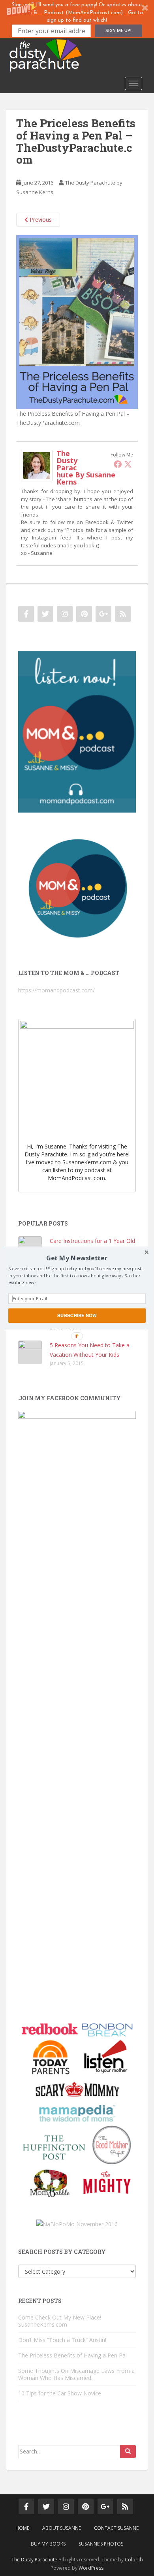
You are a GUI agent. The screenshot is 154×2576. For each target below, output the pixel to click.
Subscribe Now (77, 1315)
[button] (77, 1258)
